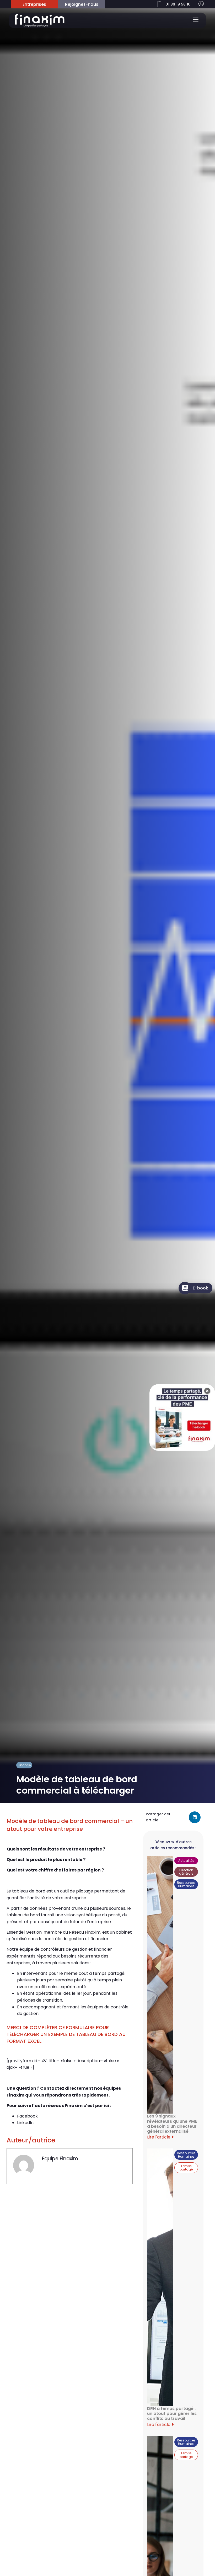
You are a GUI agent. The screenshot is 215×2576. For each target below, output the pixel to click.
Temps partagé (186, 2168)
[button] (195, 1817)
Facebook (27, 2116)
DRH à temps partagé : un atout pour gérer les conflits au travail (172, 2414)
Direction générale (186, 1872)
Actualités (186, 1861)
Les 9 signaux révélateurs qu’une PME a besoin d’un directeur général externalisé (172, 2124)
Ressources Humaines (186, 1884)
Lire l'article (159, 2137)
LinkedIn (25, 2123)
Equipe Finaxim (60, 2159)
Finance (24, 1765)
